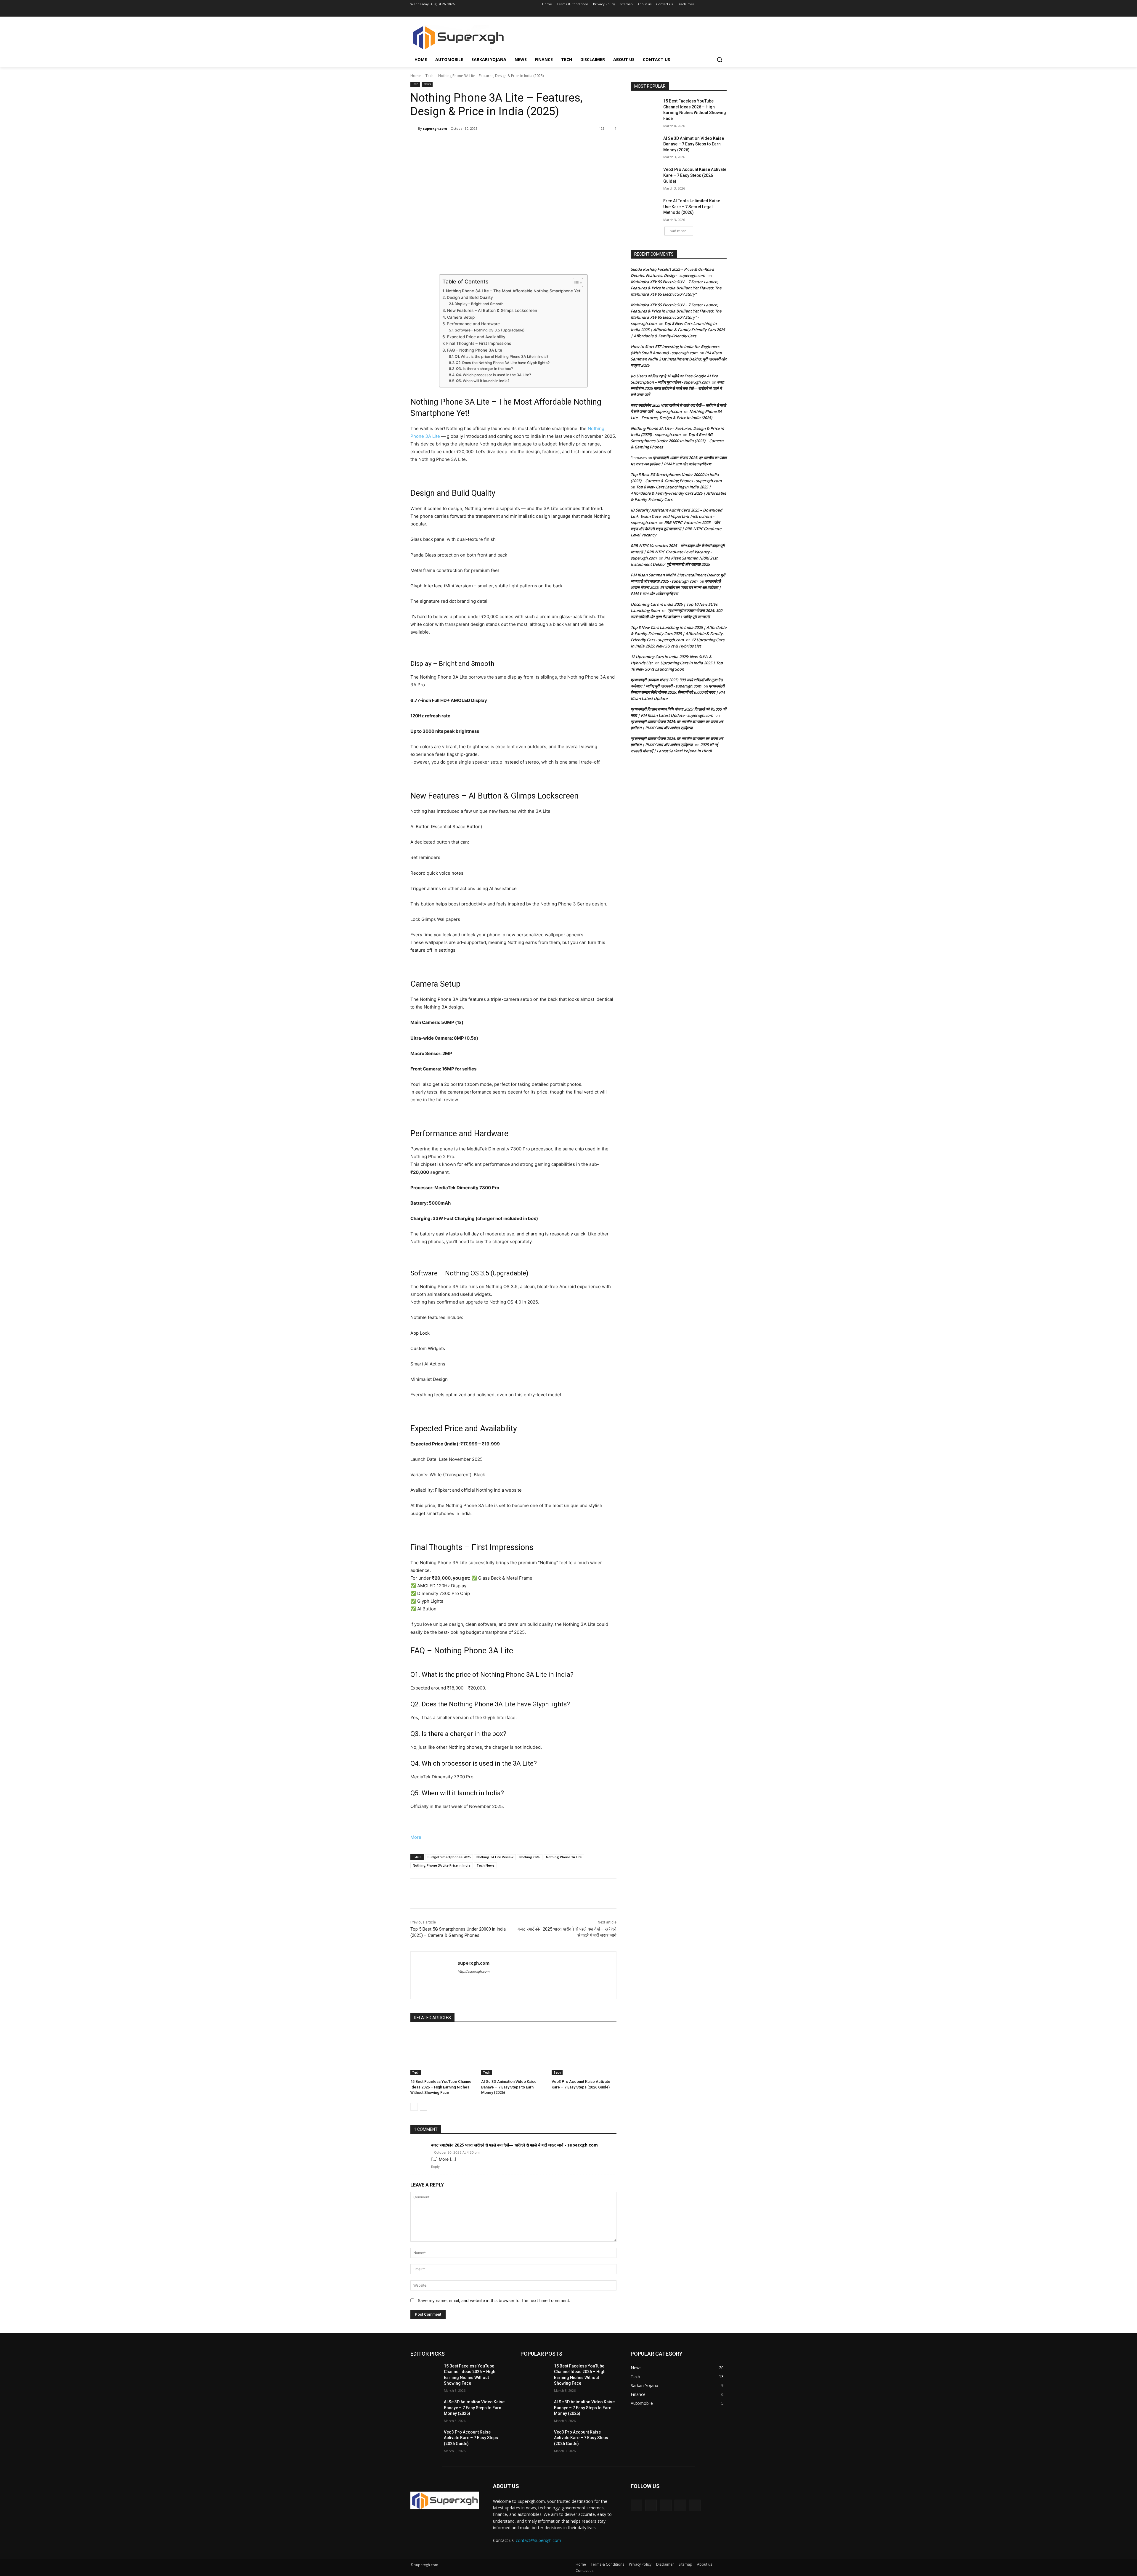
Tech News (485, 1865)
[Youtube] (723, 13)
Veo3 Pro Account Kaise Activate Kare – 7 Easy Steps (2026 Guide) (695, 175)
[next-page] (424, 2107)
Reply (435, 2167)
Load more (677, 231)
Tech (429, 76)
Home (416, 76)
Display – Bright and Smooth (479, 304)
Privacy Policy (640, 2564)
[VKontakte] (695, 2505)
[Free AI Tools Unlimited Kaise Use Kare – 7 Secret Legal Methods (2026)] (645, 208)
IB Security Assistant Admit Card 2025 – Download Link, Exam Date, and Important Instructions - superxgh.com (676, 516)
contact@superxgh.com (538, 2540)
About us (705, 2564)
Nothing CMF (530, 1857)
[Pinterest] (480, 144)
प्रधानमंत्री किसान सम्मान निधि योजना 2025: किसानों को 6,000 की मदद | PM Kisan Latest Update (678, 692)
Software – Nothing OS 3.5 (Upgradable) (490, 330)
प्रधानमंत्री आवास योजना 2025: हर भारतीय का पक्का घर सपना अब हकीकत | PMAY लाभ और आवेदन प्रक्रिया (676, 587)
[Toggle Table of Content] (575, 283)
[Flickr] (665, 2505)
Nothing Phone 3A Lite (564, 1857)
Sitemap (685, 2564)
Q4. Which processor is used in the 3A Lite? (493, 375)
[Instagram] (699, 13)
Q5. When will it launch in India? (483, 381)
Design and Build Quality (470, 297)
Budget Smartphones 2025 (449, 1857)
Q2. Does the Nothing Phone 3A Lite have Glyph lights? (503, 363)
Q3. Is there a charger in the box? (484, 369)
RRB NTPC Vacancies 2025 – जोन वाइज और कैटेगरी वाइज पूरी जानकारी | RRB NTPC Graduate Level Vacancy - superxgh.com (678, 552)
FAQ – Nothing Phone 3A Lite (475, 350)
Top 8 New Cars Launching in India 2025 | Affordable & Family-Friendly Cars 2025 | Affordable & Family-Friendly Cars (678, 330)
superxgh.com (435, 128)
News (427, 84)
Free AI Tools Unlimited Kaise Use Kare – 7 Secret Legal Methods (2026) (692, 207)
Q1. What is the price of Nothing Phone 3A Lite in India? (502, 356)
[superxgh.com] (414, 129)
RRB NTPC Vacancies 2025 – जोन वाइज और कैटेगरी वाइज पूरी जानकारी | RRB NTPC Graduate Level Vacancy (676, 529)
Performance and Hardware (473, 324)
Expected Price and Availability (476, 337)
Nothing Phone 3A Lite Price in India (442, 1865)
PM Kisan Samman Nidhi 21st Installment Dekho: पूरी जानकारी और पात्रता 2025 (679, 359)
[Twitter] (707, 13)
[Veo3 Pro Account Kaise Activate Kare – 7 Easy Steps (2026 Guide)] (584, 2052)
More (416, 1837)
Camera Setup (461, 317)
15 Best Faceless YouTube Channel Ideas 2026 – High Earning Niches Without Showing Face (441, 2087)
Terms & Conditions (607, 2564)
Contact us (584, 2571)
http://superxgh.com (474, 1971)
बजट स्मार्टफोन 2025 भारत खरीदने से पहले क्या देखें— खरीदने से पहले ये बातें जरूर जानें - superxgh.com (514, 2145)
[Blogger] (636, 2505)
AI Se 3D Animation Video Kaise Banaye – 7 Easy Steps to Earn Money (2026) (509, 2087)
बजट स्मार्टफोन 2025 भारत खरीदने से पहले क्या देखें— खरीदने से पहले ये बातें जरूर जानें (677, 388)
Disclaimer (665, 2564)
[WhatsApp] (494, 144)
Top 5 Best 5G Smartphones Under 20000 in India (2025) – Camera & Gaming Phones (677, 441)
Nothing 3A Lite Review (495, 1857)
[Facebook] (690, 13)
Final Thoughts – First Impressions (479, 343)
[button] (720, 60)
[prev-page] (414, 2107)
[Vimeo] (715, 13)
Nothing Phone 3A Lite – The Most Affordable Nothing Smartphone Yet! (514, 291)
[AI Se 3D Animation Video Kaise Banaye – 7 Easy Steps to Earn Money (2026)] (514, 2052)
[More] (508, 144)
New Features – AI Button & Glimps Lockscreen (492, 310)
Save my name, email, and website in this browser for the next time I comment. (494, 2300)
